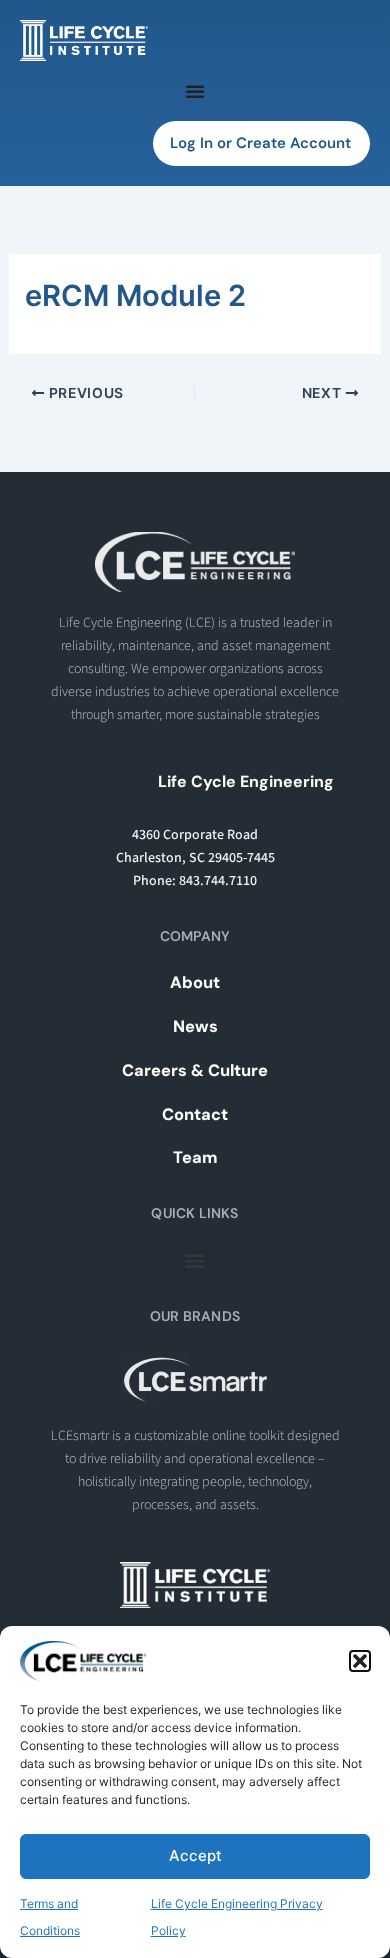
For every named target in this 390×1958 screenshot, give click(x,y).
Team (195, 1157)
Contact (195, 1114)
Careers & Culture (195, 1070)
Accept (195, 1855)
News (195, 1026)
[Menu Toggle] (195, 91)
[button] (360, 1661)
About (195, 982)
